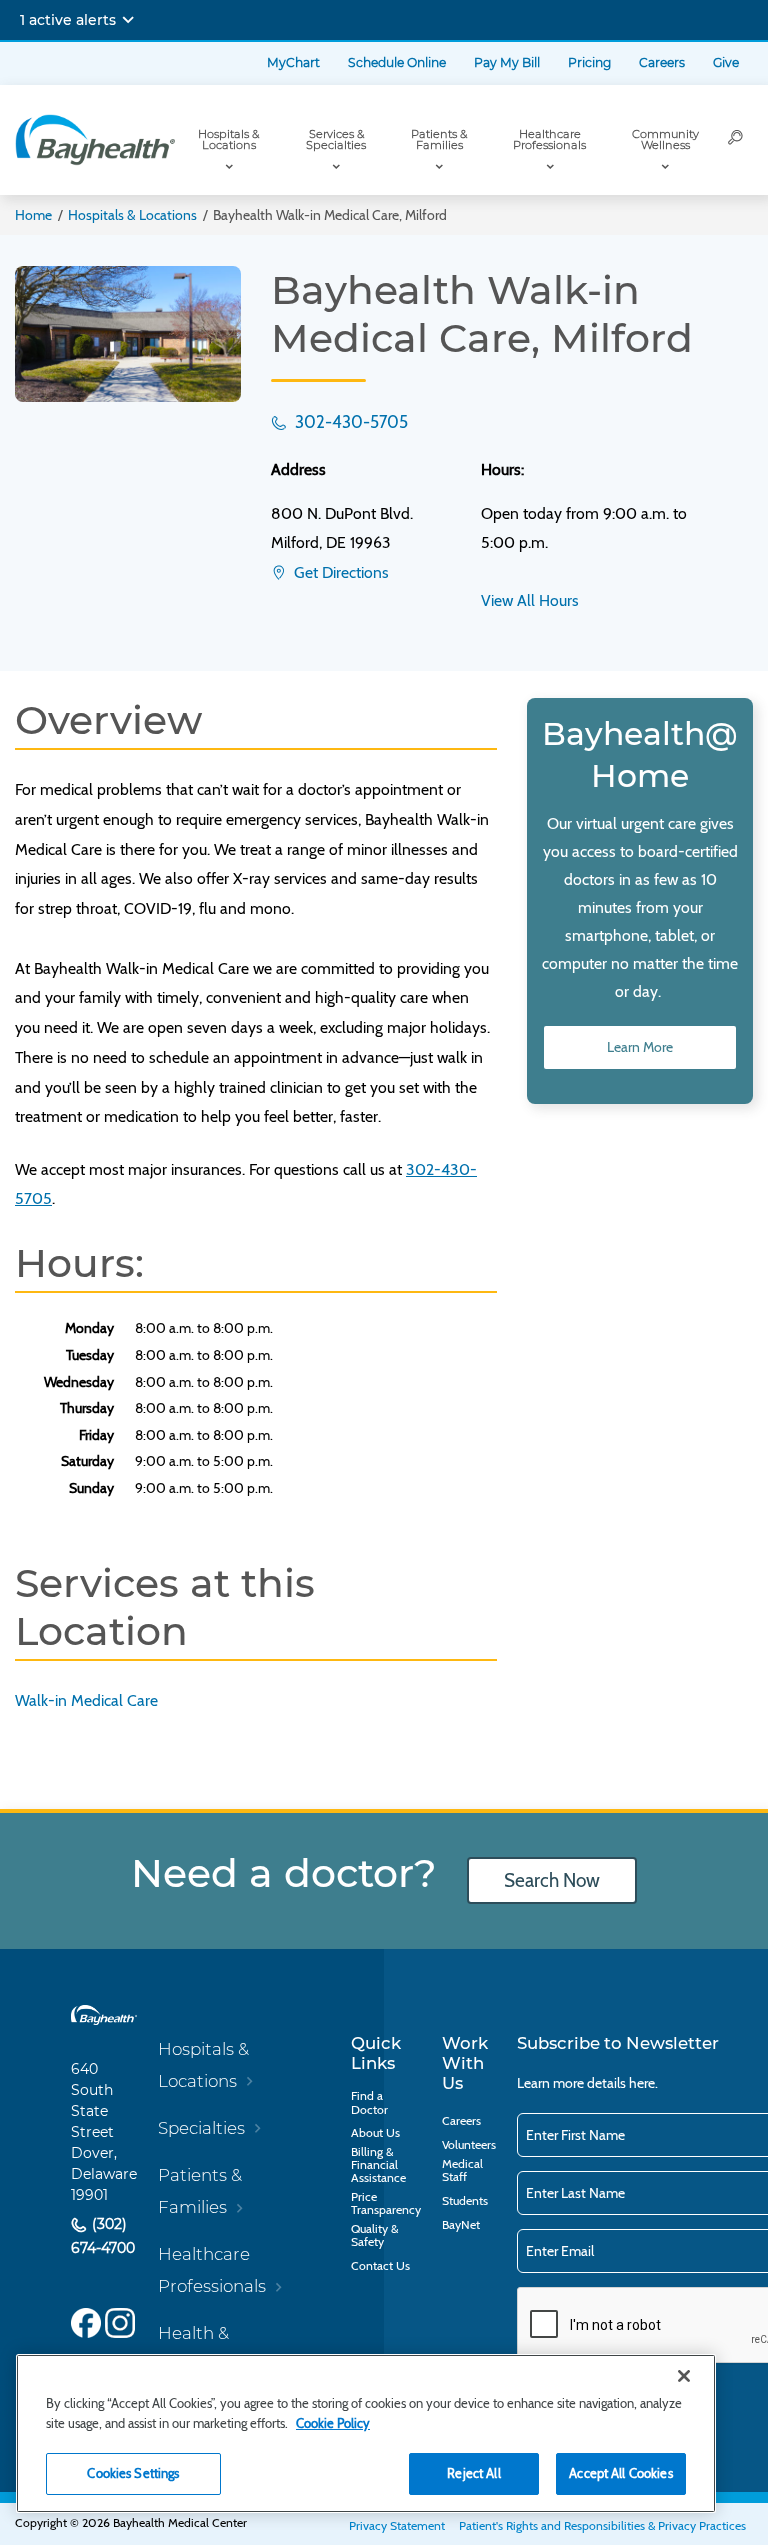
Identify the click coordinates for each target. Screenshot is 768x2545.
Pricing (589, 62)
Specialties (201, 2128)
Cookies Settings (133, 2473)
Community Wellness (665, 139)
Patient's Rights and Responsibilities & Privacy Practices (602, 2525)
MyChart (293, 62)
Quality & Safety (374, 2235)
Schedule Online (397, 62)
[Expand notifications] (128, 20)
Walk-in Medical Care (86, 1700)
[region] (366, 2433)
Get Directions (339, 572)
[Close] (684, 2376)
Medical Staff (462, 2170)
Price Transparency (386, 2203)
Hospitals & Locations (228, 139)
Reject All (473, 2473)
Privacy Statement (397, 2525)
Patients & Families (439, 139)
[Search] (736, 140)
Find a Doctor (369, 2102)
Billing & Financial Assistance (378, 2164)
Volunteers (469, 2144)
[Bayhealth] (95, 140)
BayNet (461, 2224)
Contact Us (380, 2265)
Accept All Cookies (620, 2473)
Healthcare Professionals (549, 139)
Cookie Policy (333, 2423)
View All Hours (530, 600)
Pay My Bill (507, 62)
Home (33, 215)
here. (643, 2083)
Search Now (552, 1880)
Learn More (640, 1047)
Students (465, 2200)
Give (726, 62)
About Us (375, 2132)
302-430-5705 (349, 422)
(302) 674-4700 (103, 2237)
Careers (662, 62)
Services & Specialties (336, 139)
